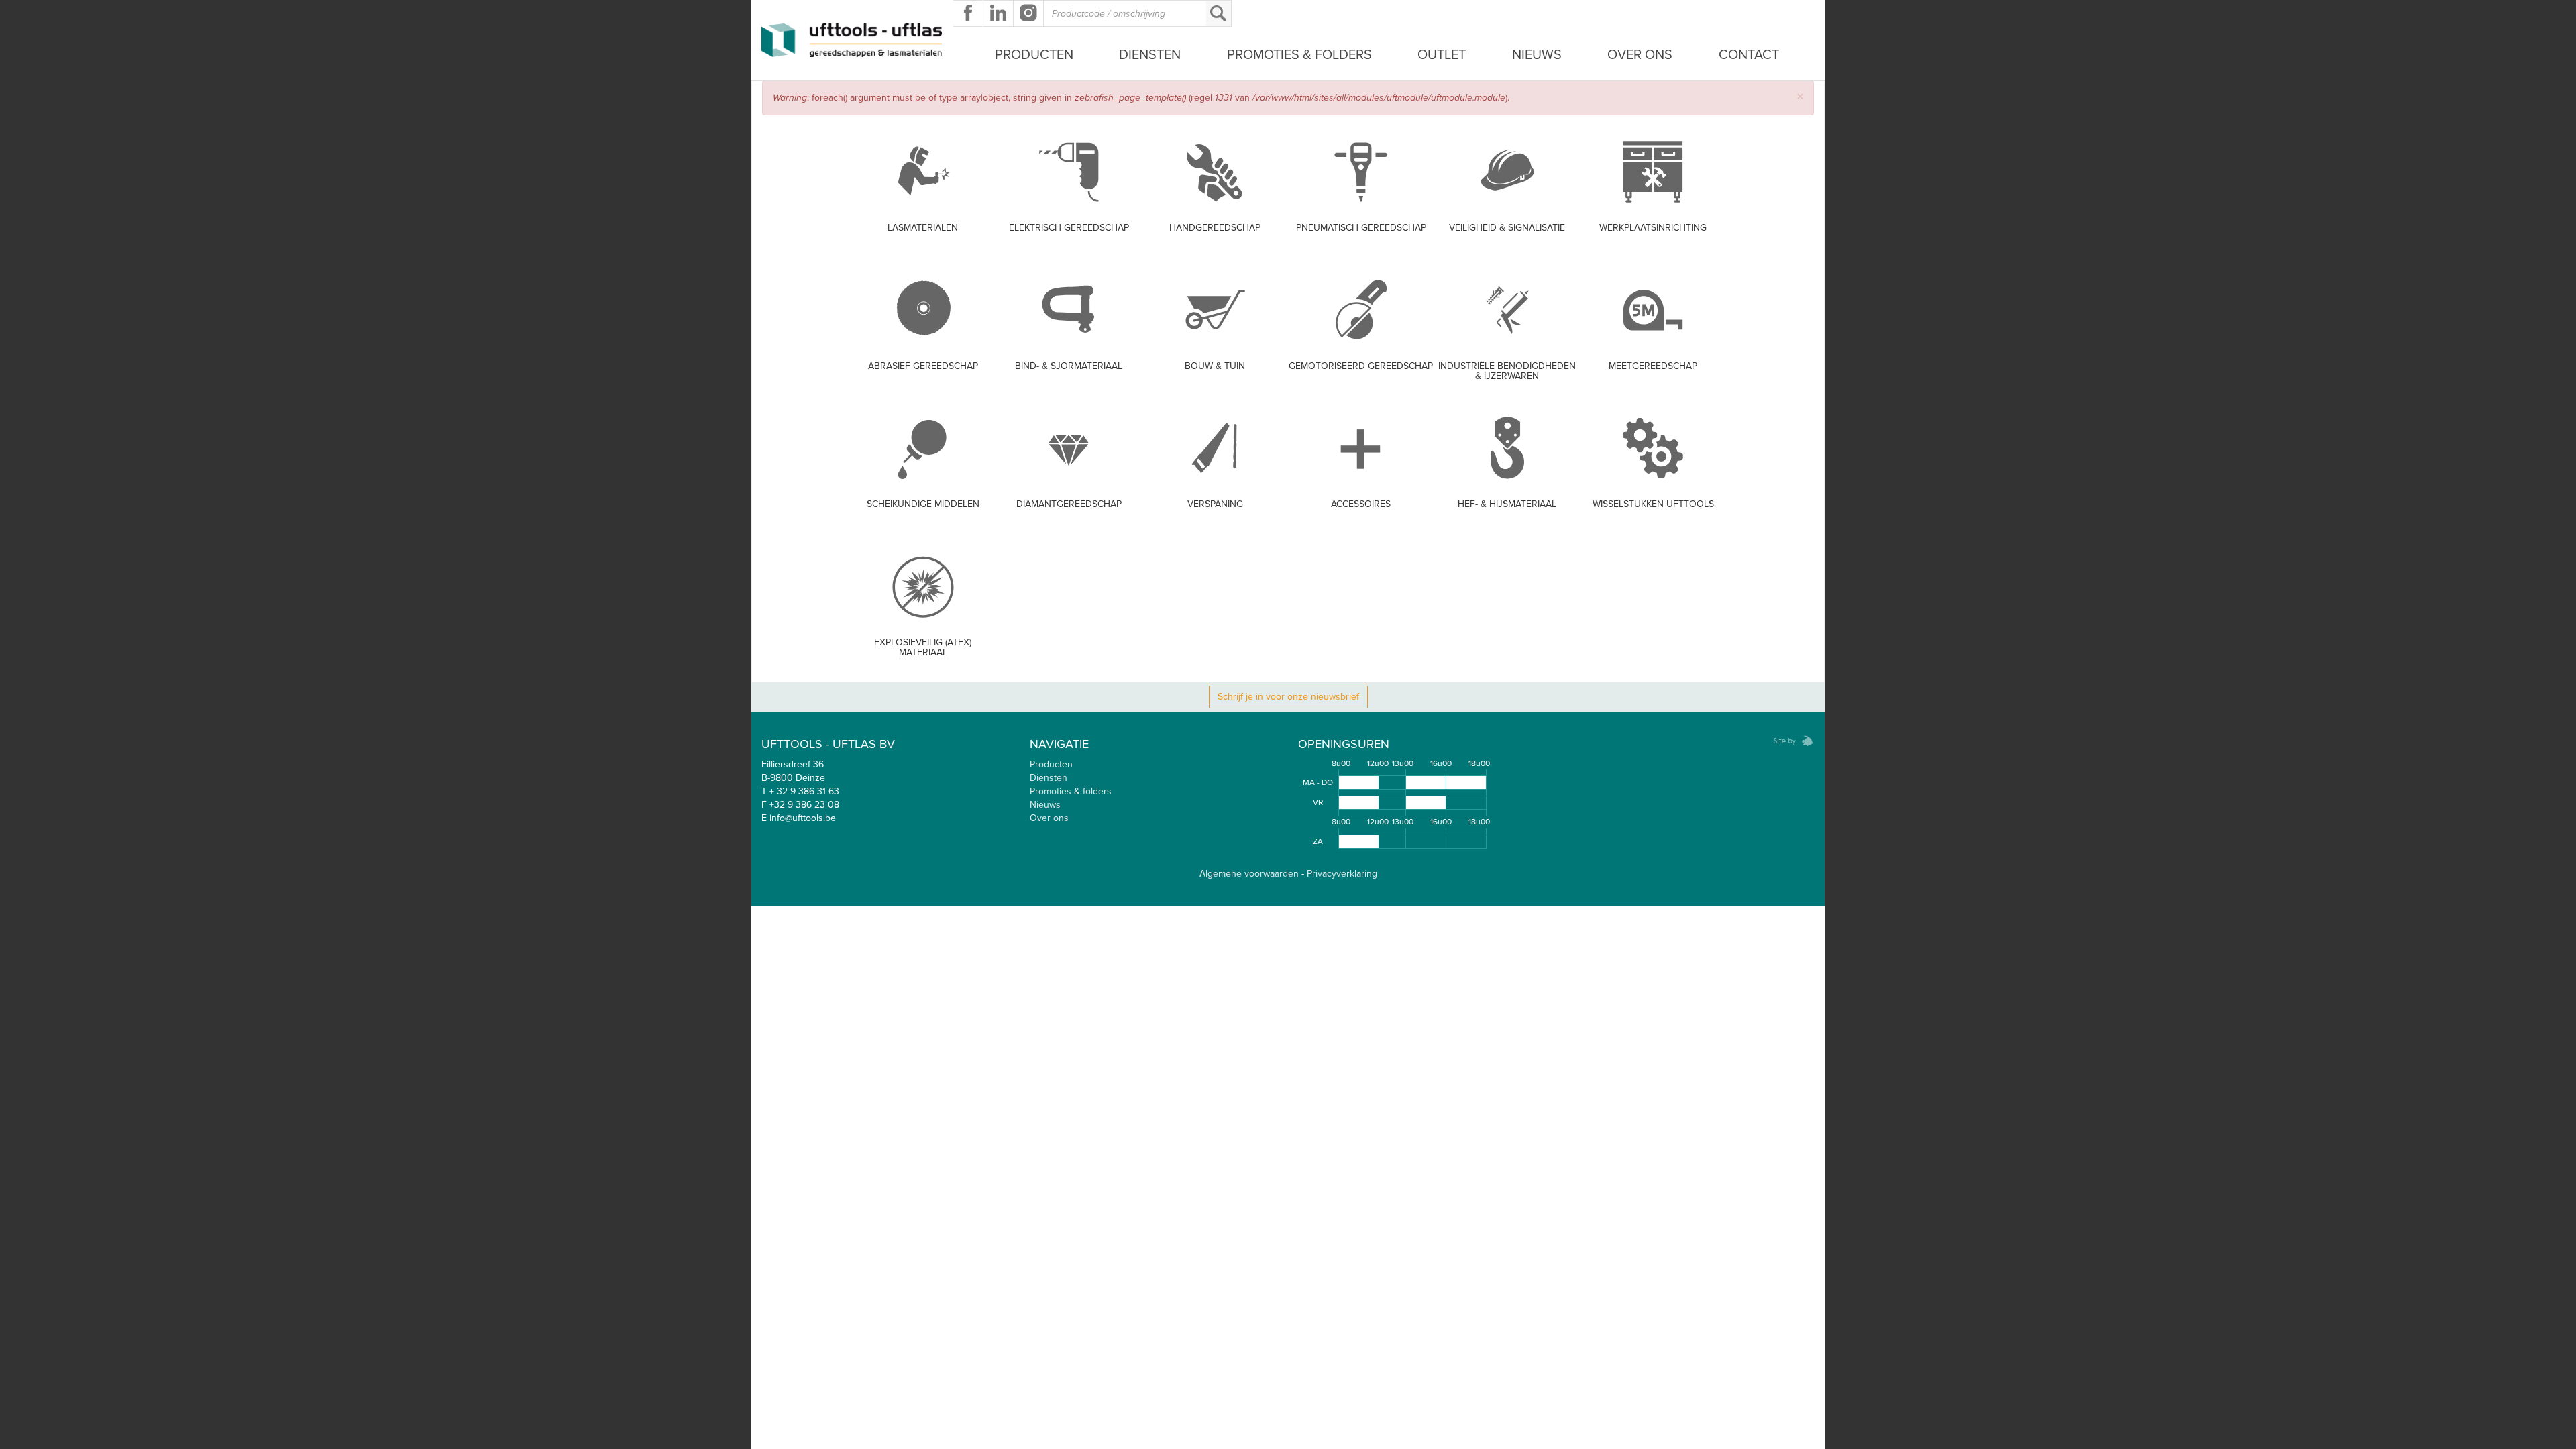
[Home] (852, 40)
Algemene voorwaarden (1249, 874)
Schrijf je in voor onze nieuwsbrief (1288, 697)
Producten (1034, 55)
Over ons (1640, 55)
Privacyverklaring (1342, 874)
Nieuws (1537, 55)
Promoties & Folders (1299, 55)
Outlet (1442, 55)
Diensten (1150, 55)
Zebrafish (1789, 741)
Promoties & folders (1071, 791)
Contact (1749, 55)
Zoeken (1218, 13)
